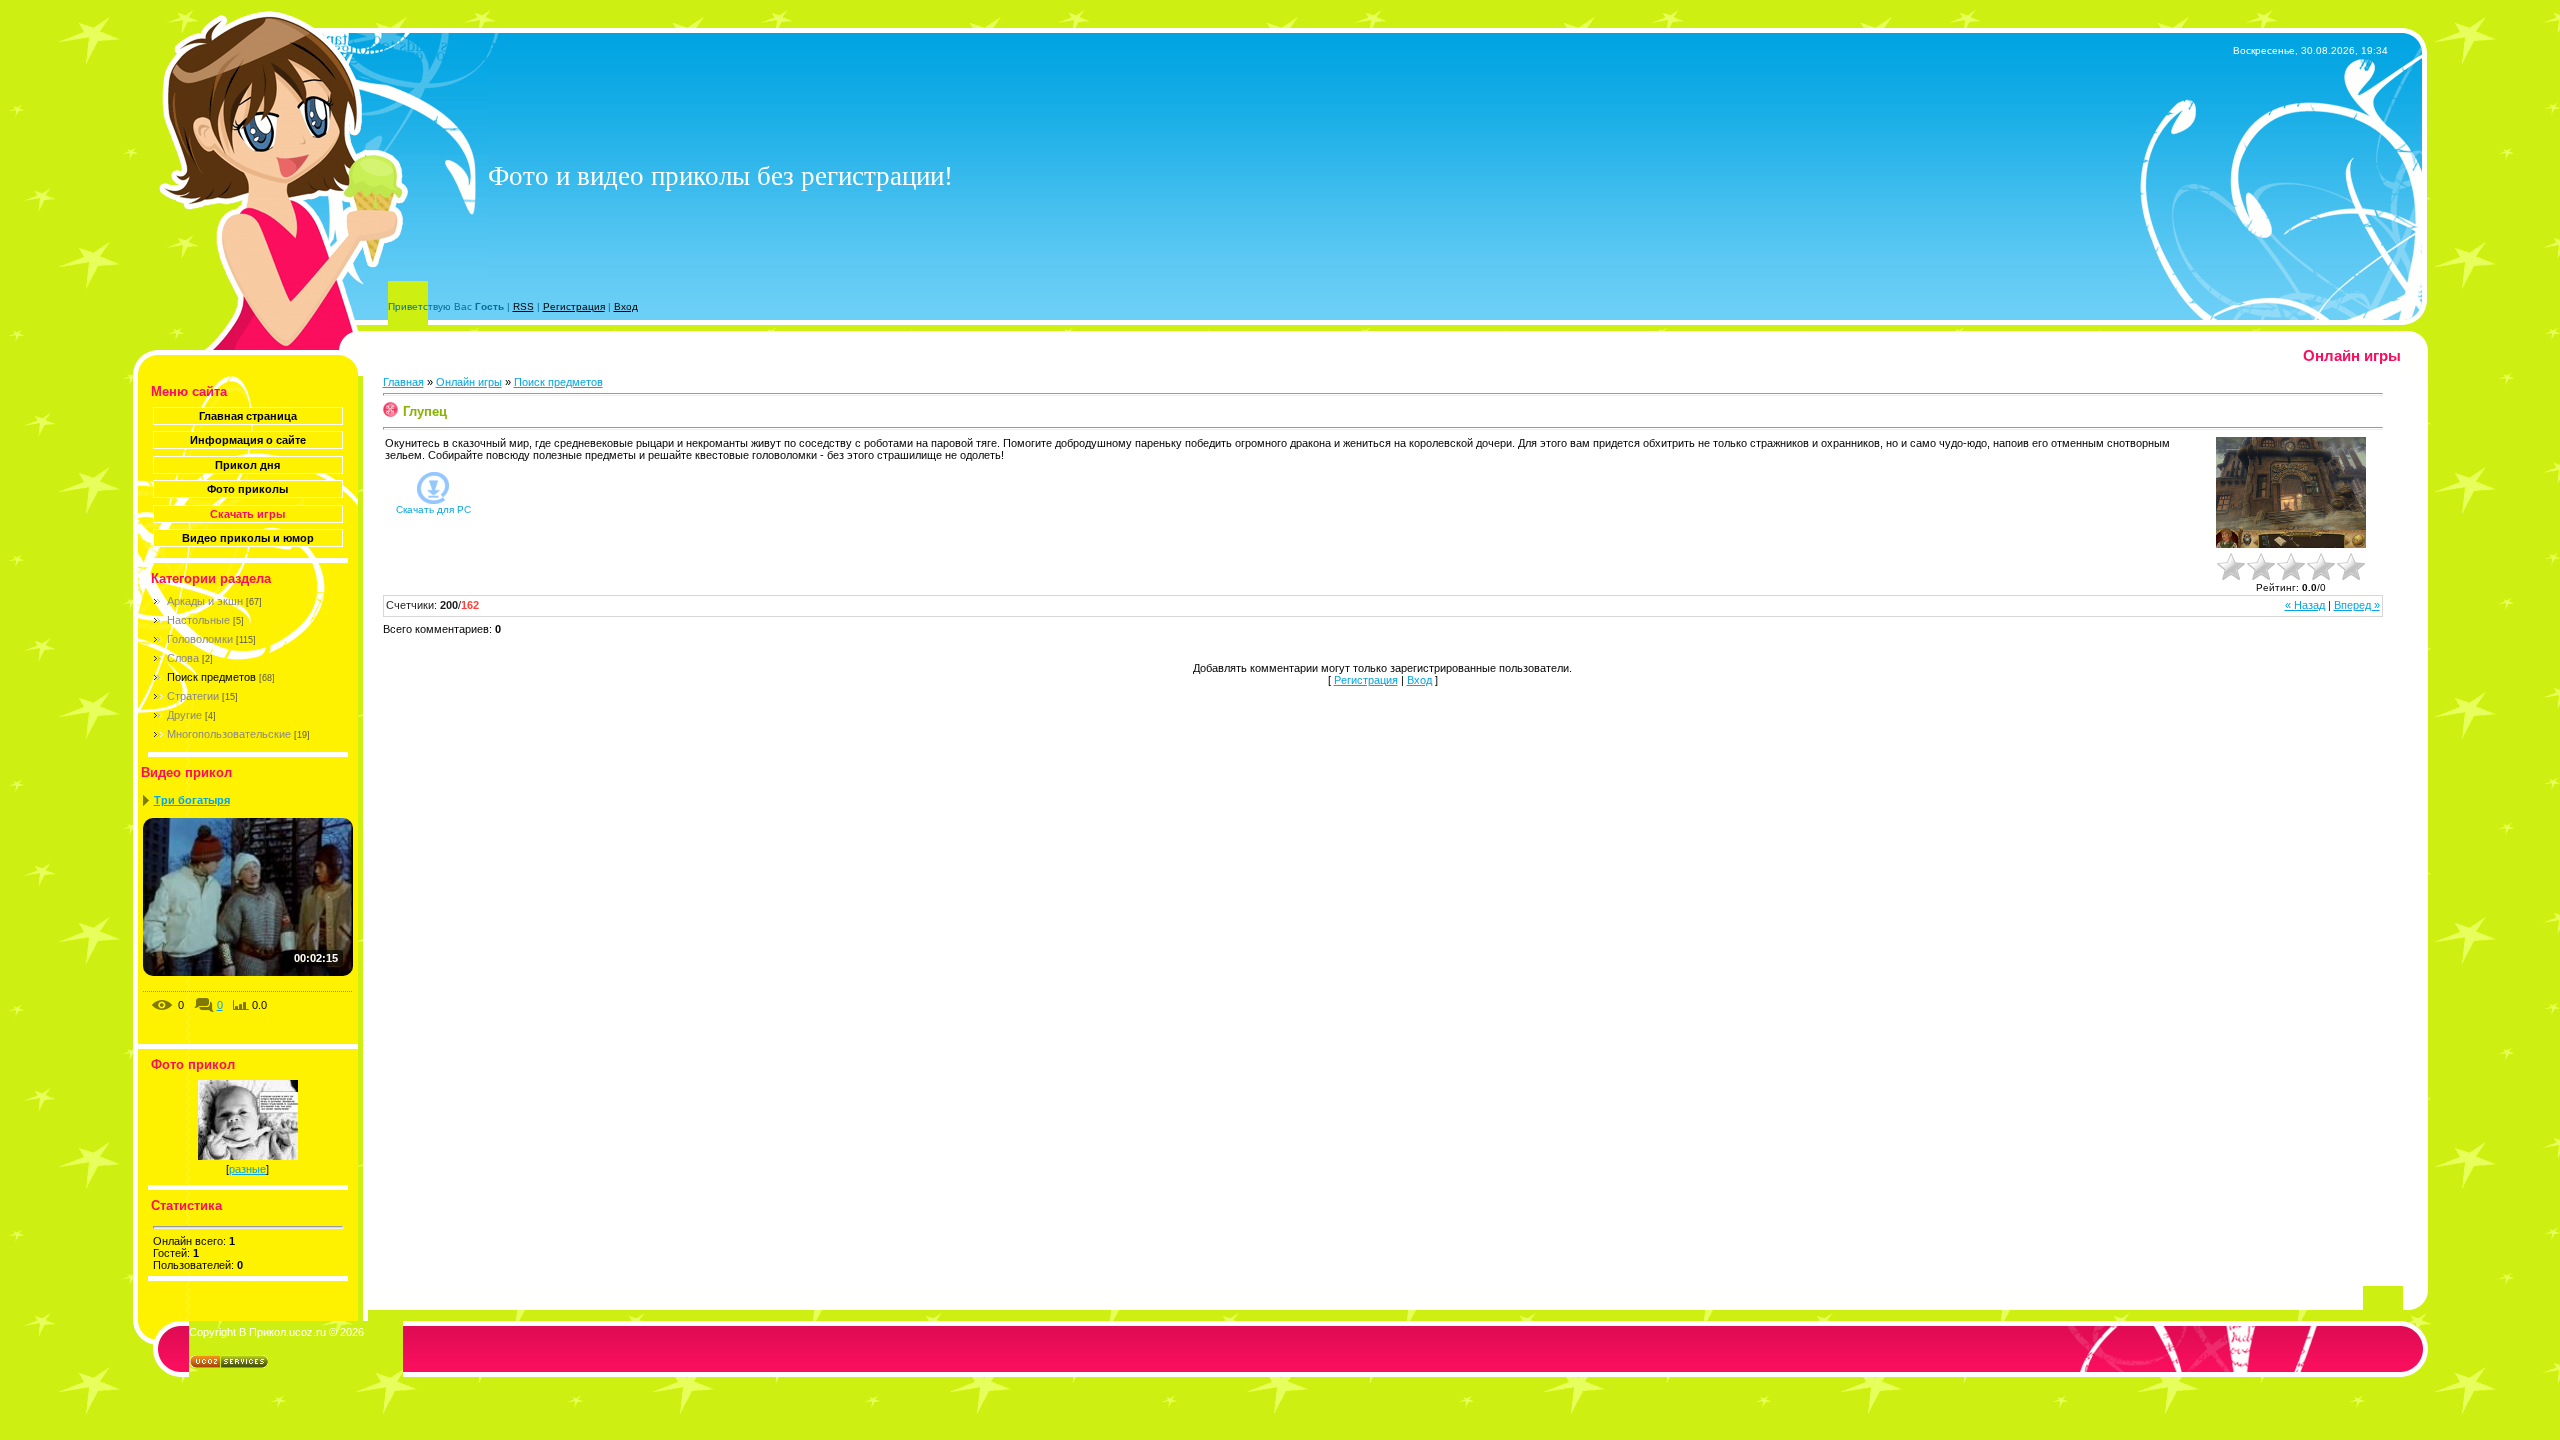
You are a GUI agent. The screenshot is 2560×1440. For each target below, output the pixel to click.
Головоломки (200, 639)
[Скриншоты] (2291, 492)
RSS (523, 306)
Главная (403, 382)
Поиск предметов (211, 677)
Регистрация (574, 306)
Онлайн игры (469, 382)
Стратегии (193, 696)
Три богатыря (192, 800)
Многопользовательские (229, 734)
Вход (626, 306)
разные (247, 1169)
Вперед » (2357, 605)
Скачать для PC (433, 509)
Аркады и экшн (205, 601)
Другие (184, 715)
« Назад (2305, 605)
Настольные (198, 620)
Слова (183, 658)
